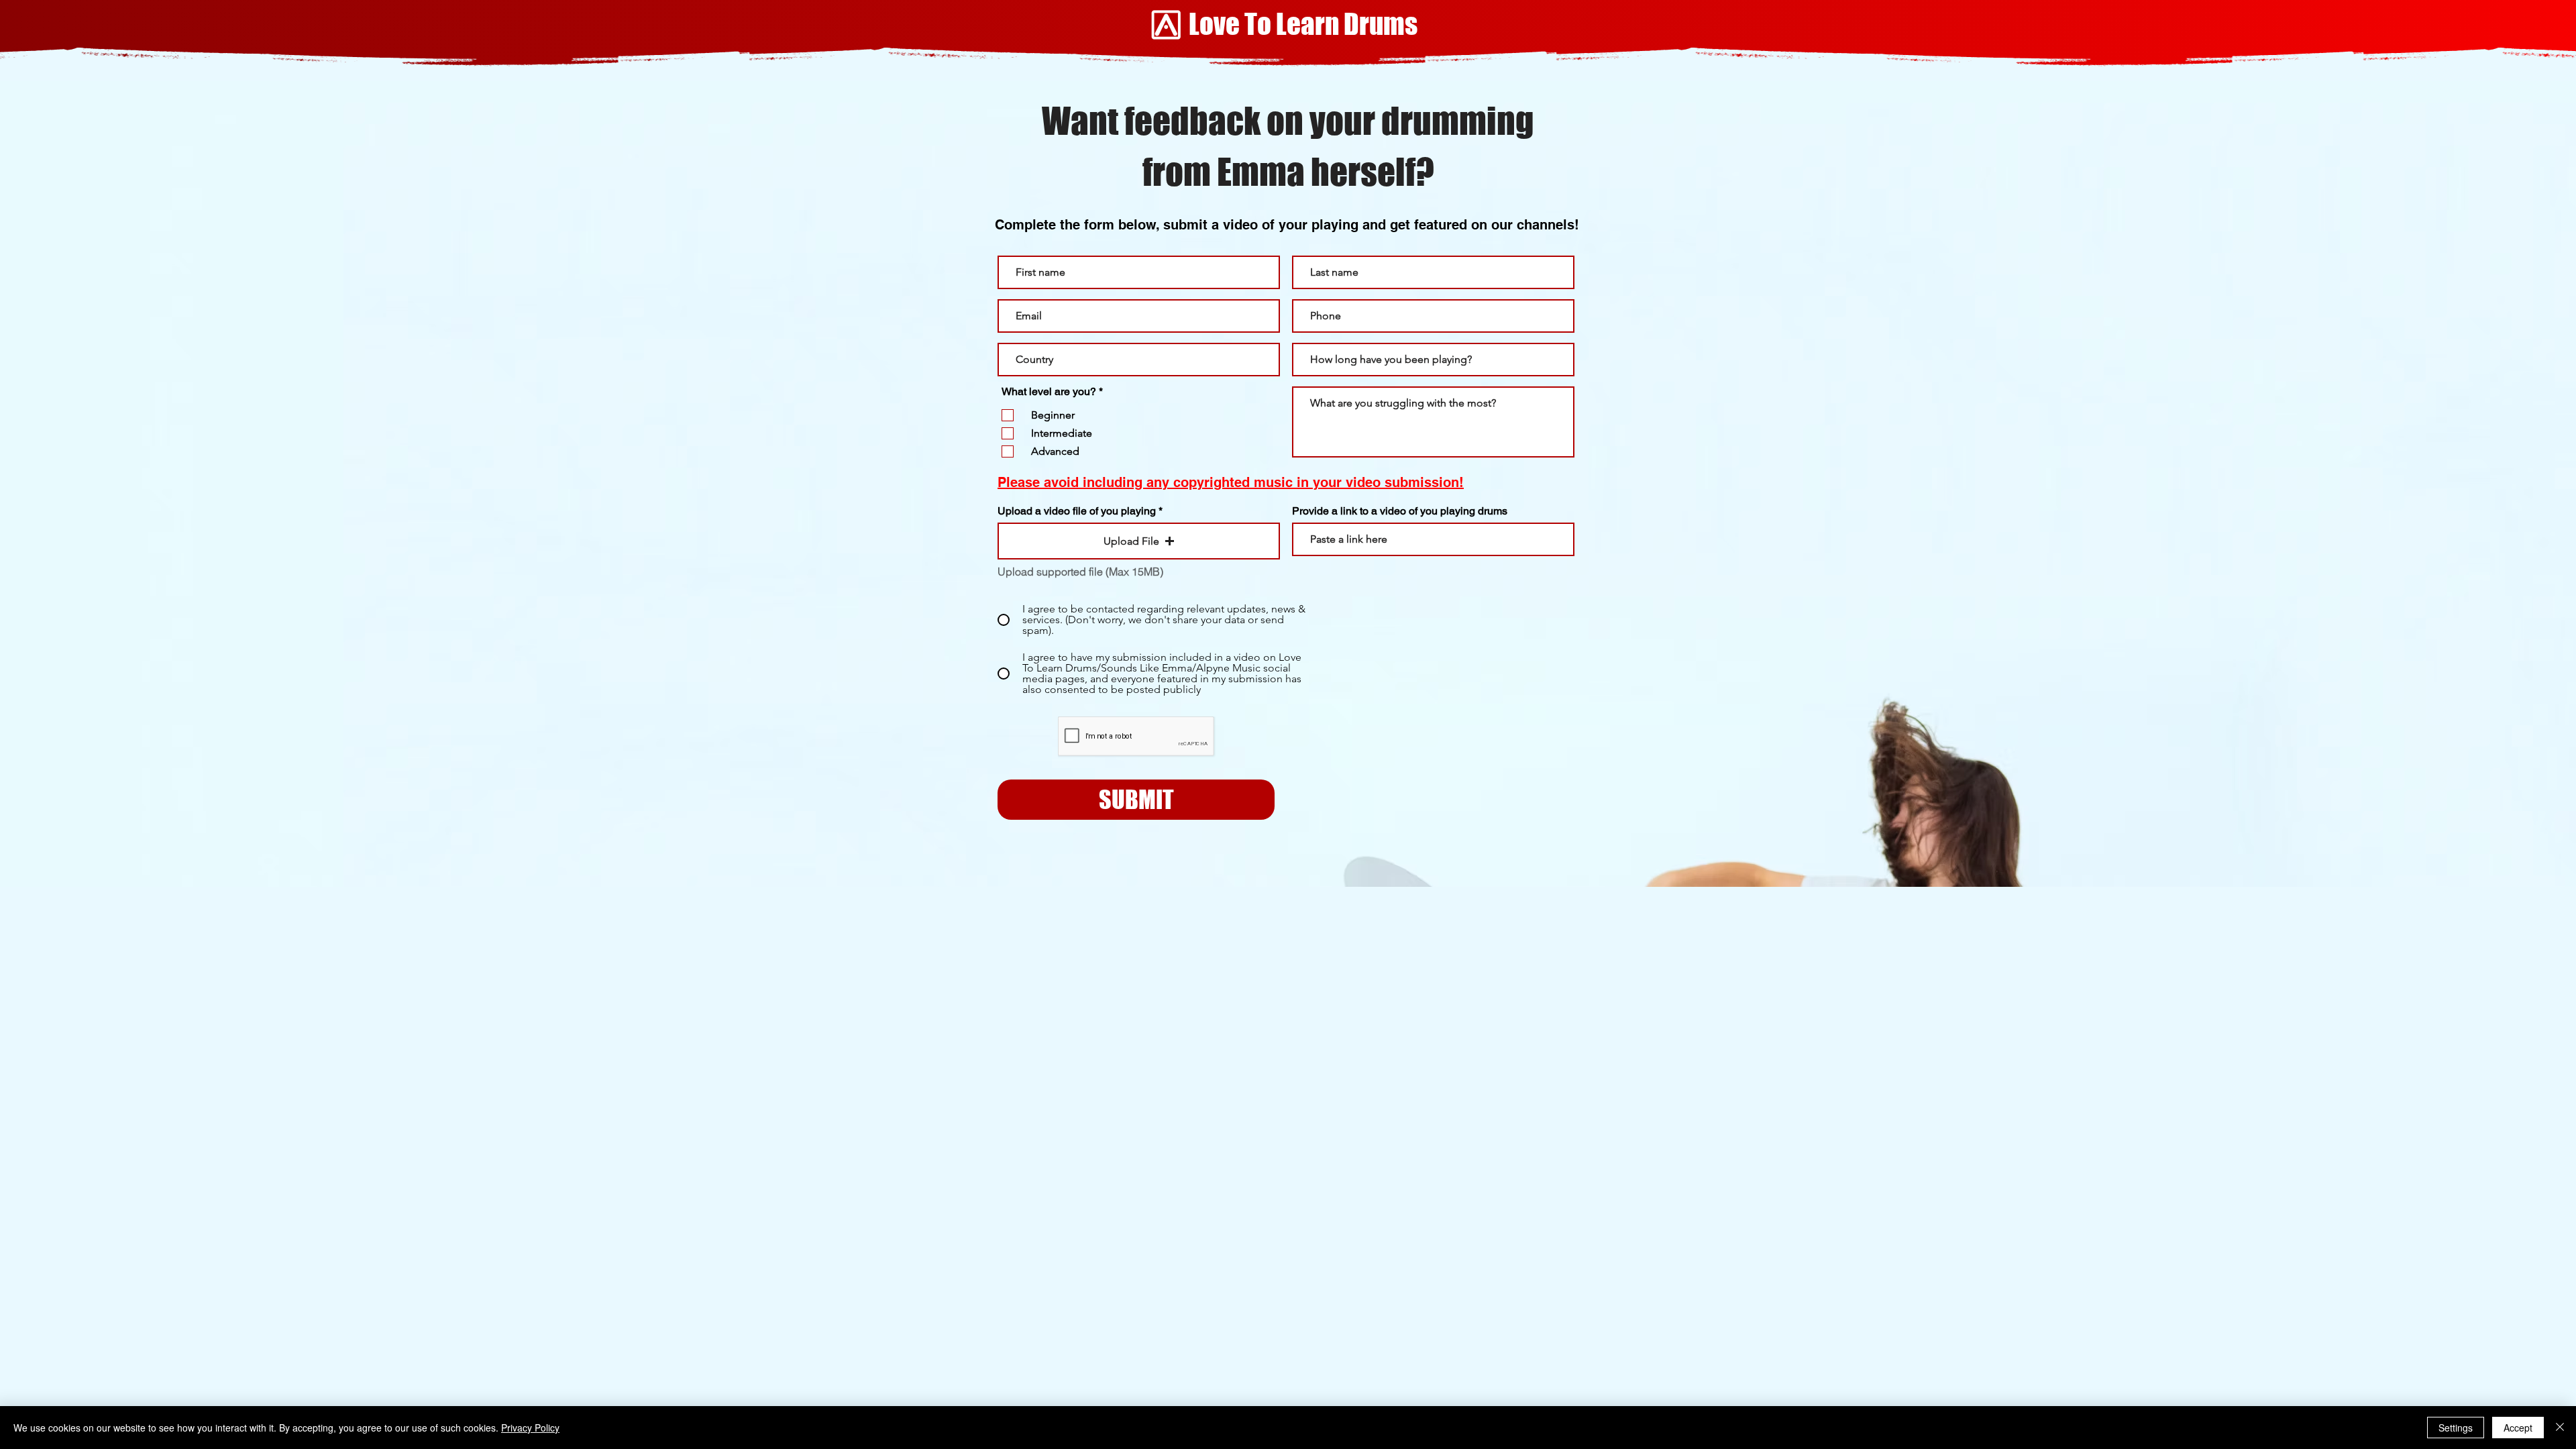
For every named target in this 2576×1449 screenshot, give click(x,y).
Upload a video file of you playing (1077, 511)
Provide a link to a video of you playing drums (1400, 511)
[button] (1139, 541)
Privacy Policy (530, 1428)
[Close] (2560, 1428)
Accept (2518, 1428)
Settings (2456, 1428)
